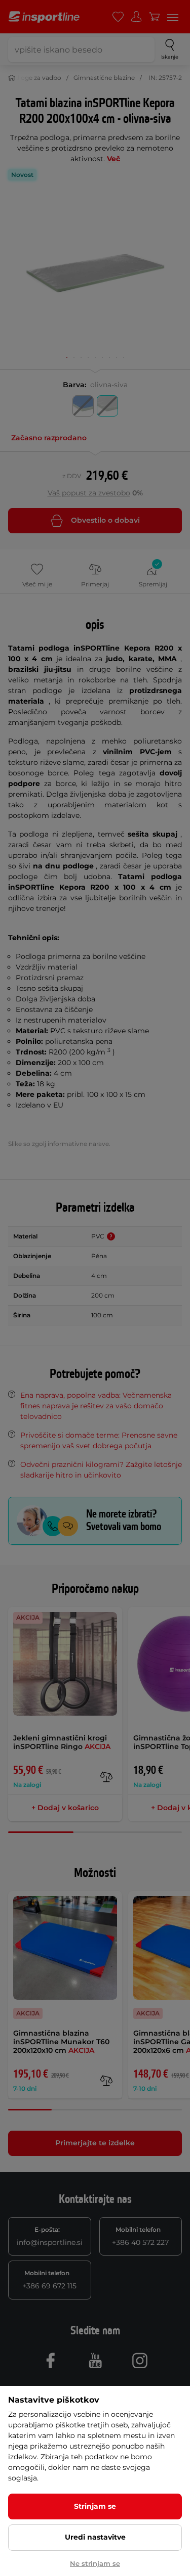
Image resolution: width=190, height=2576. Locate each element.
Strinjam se (95, 2506)
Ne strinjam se (95, 2563)
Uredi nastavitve (95, 2537)
